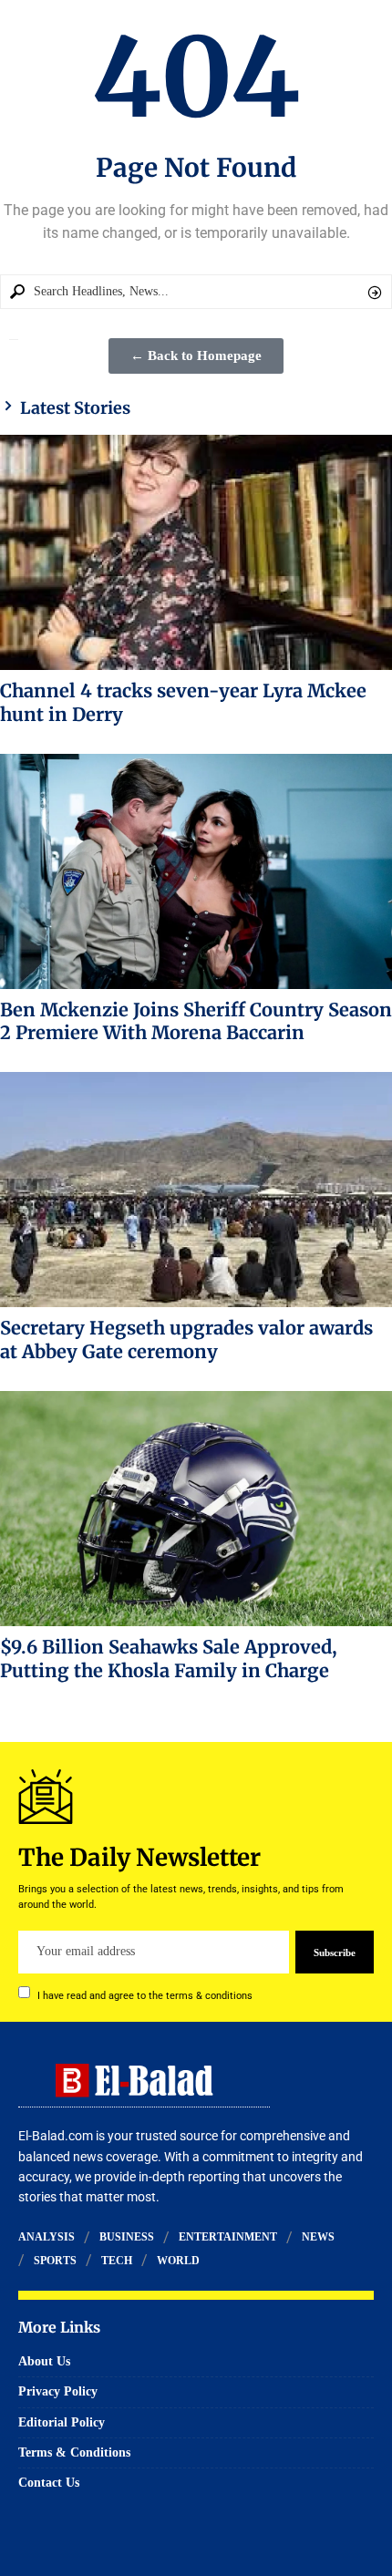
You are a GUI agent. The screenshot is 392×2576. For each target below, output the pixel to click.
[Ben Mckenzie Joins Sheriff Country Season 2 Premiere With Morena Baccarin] (196, 871)
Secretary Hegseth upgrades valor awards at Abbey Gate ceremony (186, 1340)
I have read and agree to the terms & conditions (145, 1995)
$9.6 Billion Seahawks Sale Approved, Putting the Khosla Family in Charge (169, 1659)
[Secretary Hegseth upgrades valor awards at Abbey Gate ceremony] (196, 1190)
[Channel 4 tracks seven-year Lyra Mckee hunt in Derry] (196, 552)
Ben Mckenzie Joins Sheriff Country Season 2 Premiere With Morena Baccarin (196, 1021)
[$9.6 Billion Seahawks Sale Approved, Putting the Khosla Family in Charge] (196, 1509)
